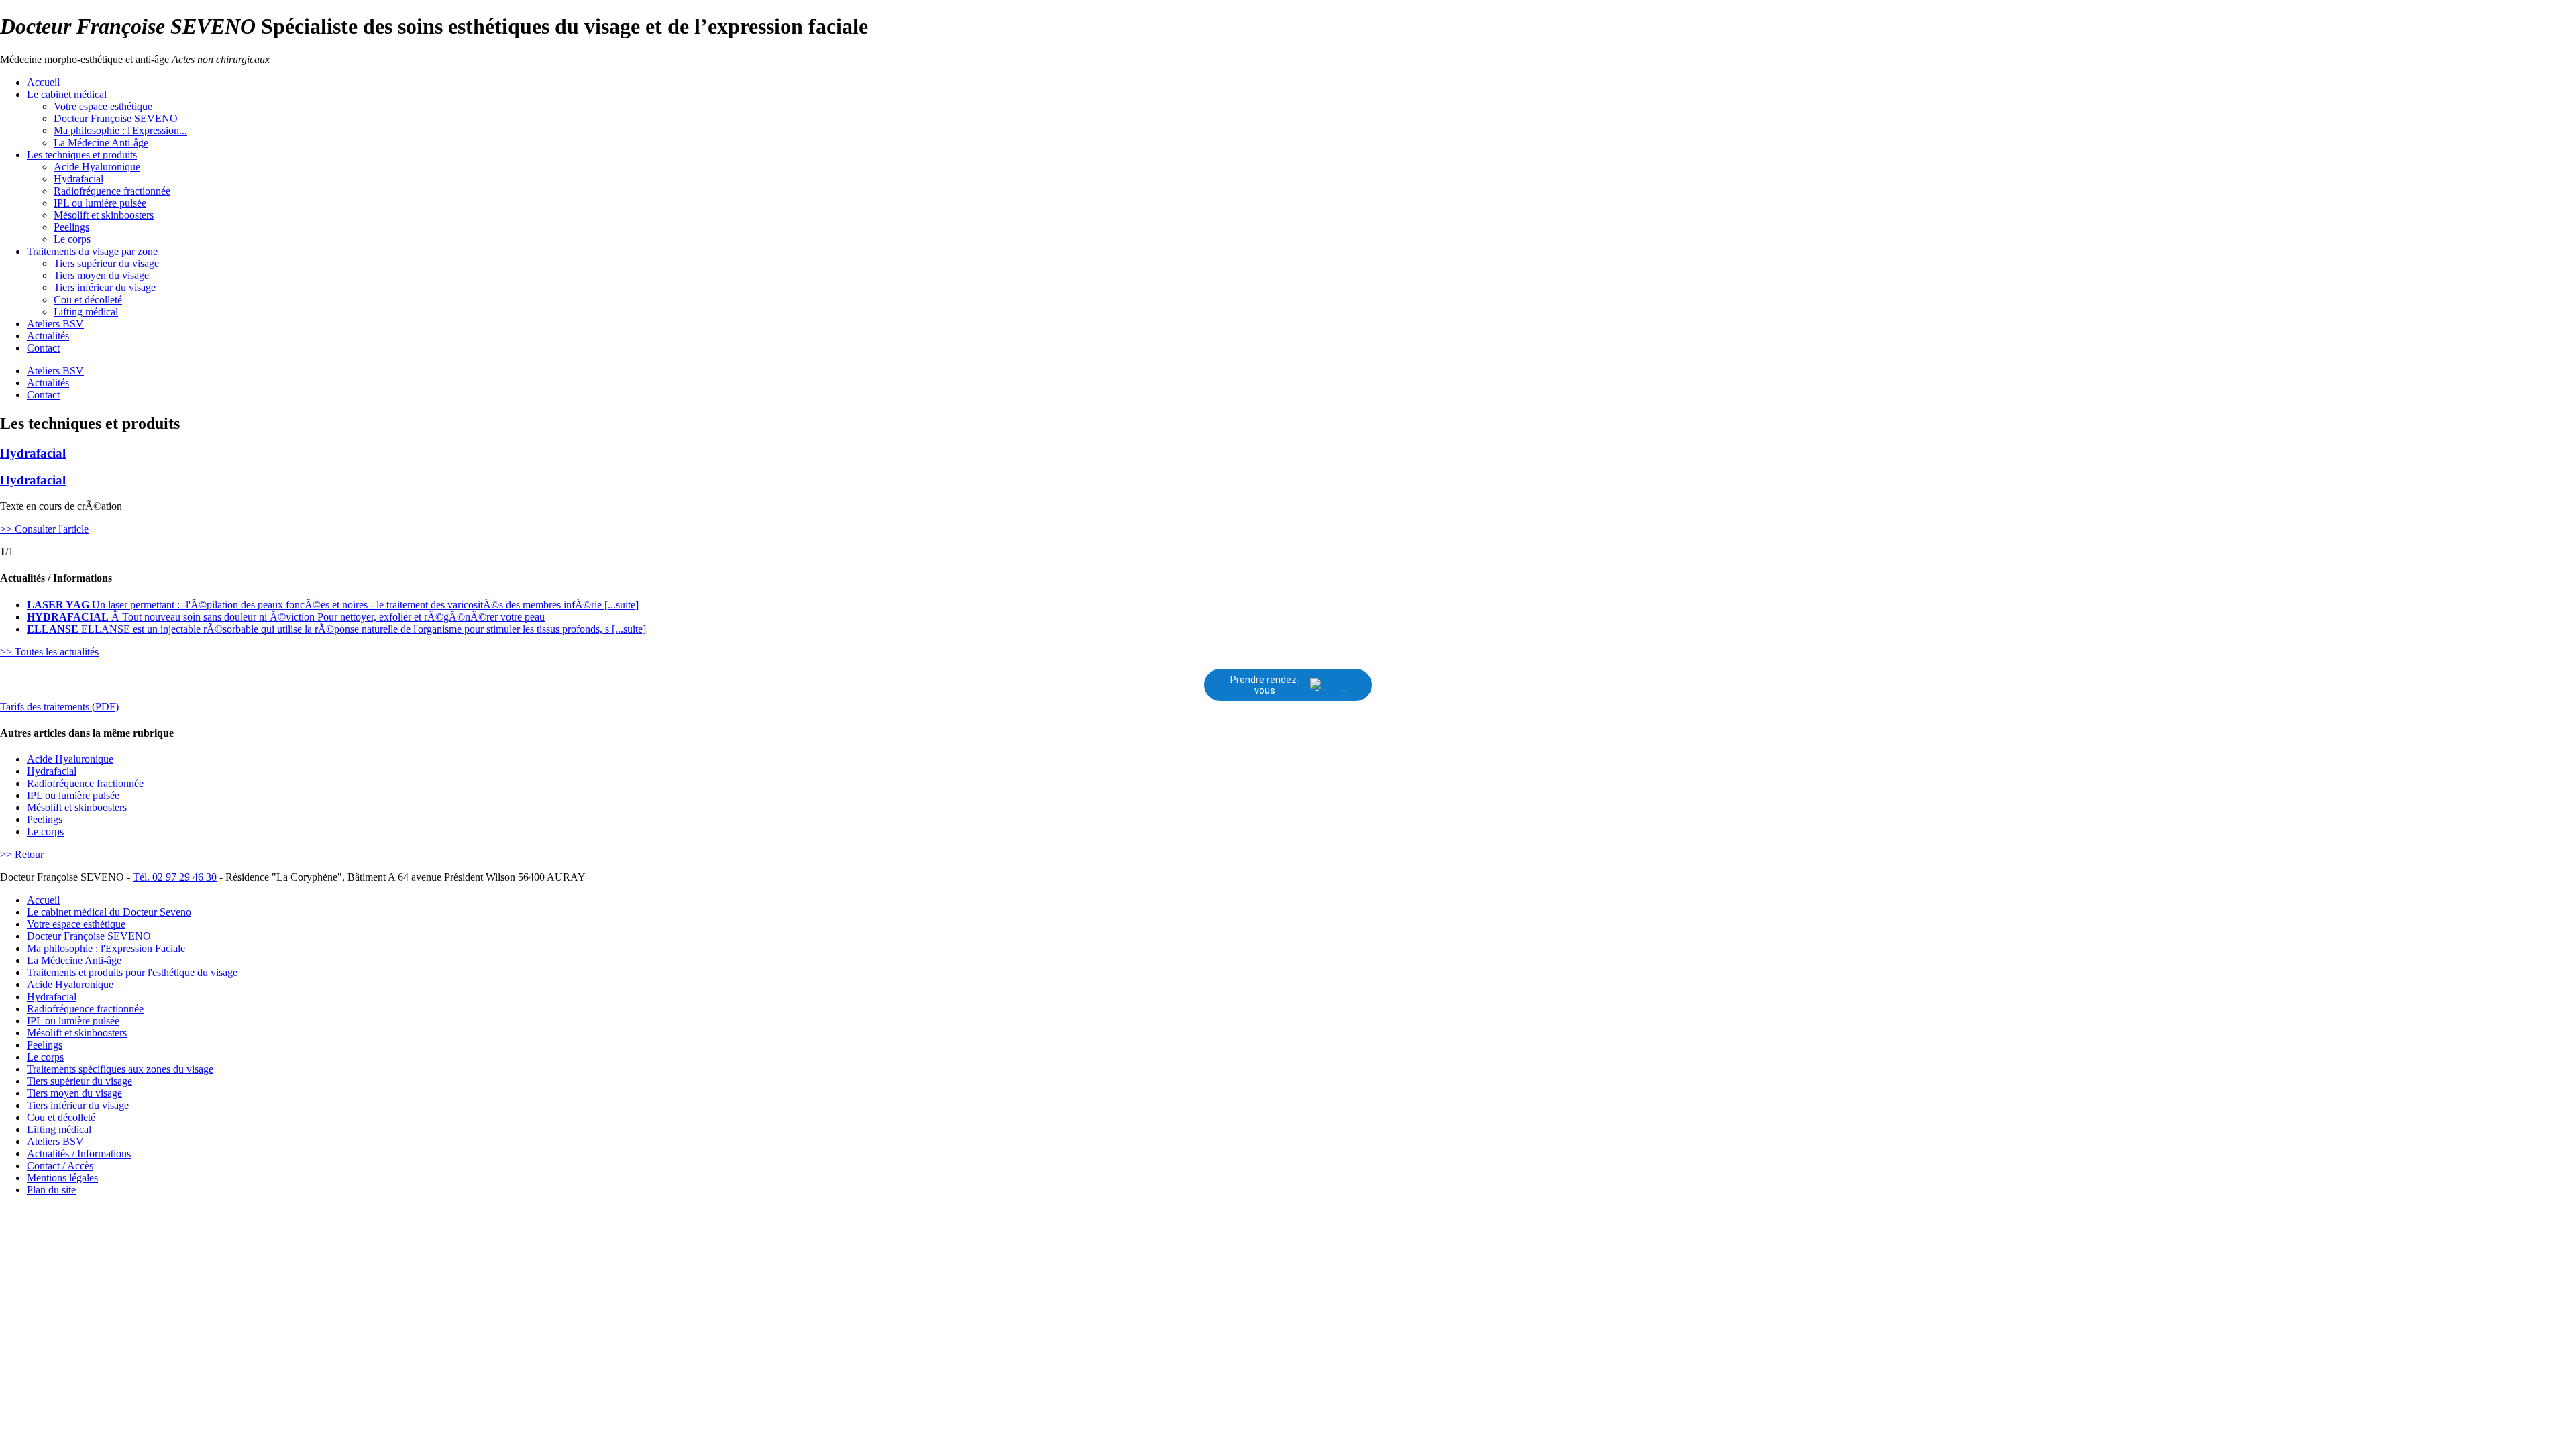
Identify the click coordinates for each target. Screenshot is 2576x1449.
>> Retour (22, 854)
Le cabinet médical (67, 94)
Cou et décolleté (88, 300)
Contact (43, 348)
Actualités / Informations (79, 1153)
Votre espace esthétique (103, 106)
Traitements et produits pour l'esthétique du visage (132, 972)
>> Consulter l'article (44, 529)
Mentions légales (62, 1178)
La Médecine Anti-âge (101, 143)
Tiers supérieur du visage (106, 263)
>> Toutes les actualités (49, 652)
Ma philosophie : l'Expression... (120, 130)
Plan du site (51, 1190)
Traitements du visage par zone (92, 251)
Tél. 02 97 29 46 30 (175, 877)
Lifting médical (86, 312)
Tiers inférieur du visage (105, 287)
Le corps (72, 239)
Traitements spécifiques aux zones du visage (120, 1069)
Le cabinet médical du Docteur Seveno (109, 912)
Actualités (48, 336)
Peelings (71, 227)
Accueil (43, 82)
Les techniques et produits (82, 155)
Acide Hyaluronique (97, 167)
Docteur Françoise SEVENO (116, 118)
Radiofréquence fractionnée (112, 191)
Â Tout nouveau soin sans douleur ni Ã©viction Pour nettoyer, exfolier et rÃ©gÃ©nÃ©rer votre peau (286, 617)
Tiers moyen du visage (101, 275)
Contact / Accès (60, 1166)
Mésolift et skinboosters (104, 215)
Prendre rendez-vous (1265, 685)
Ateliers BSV (55, 324)
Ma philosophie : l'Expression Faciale (106, 948)
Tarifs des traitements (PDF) (59, 707)
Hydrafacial (78, 179)
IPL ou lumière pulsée (100, 203)
